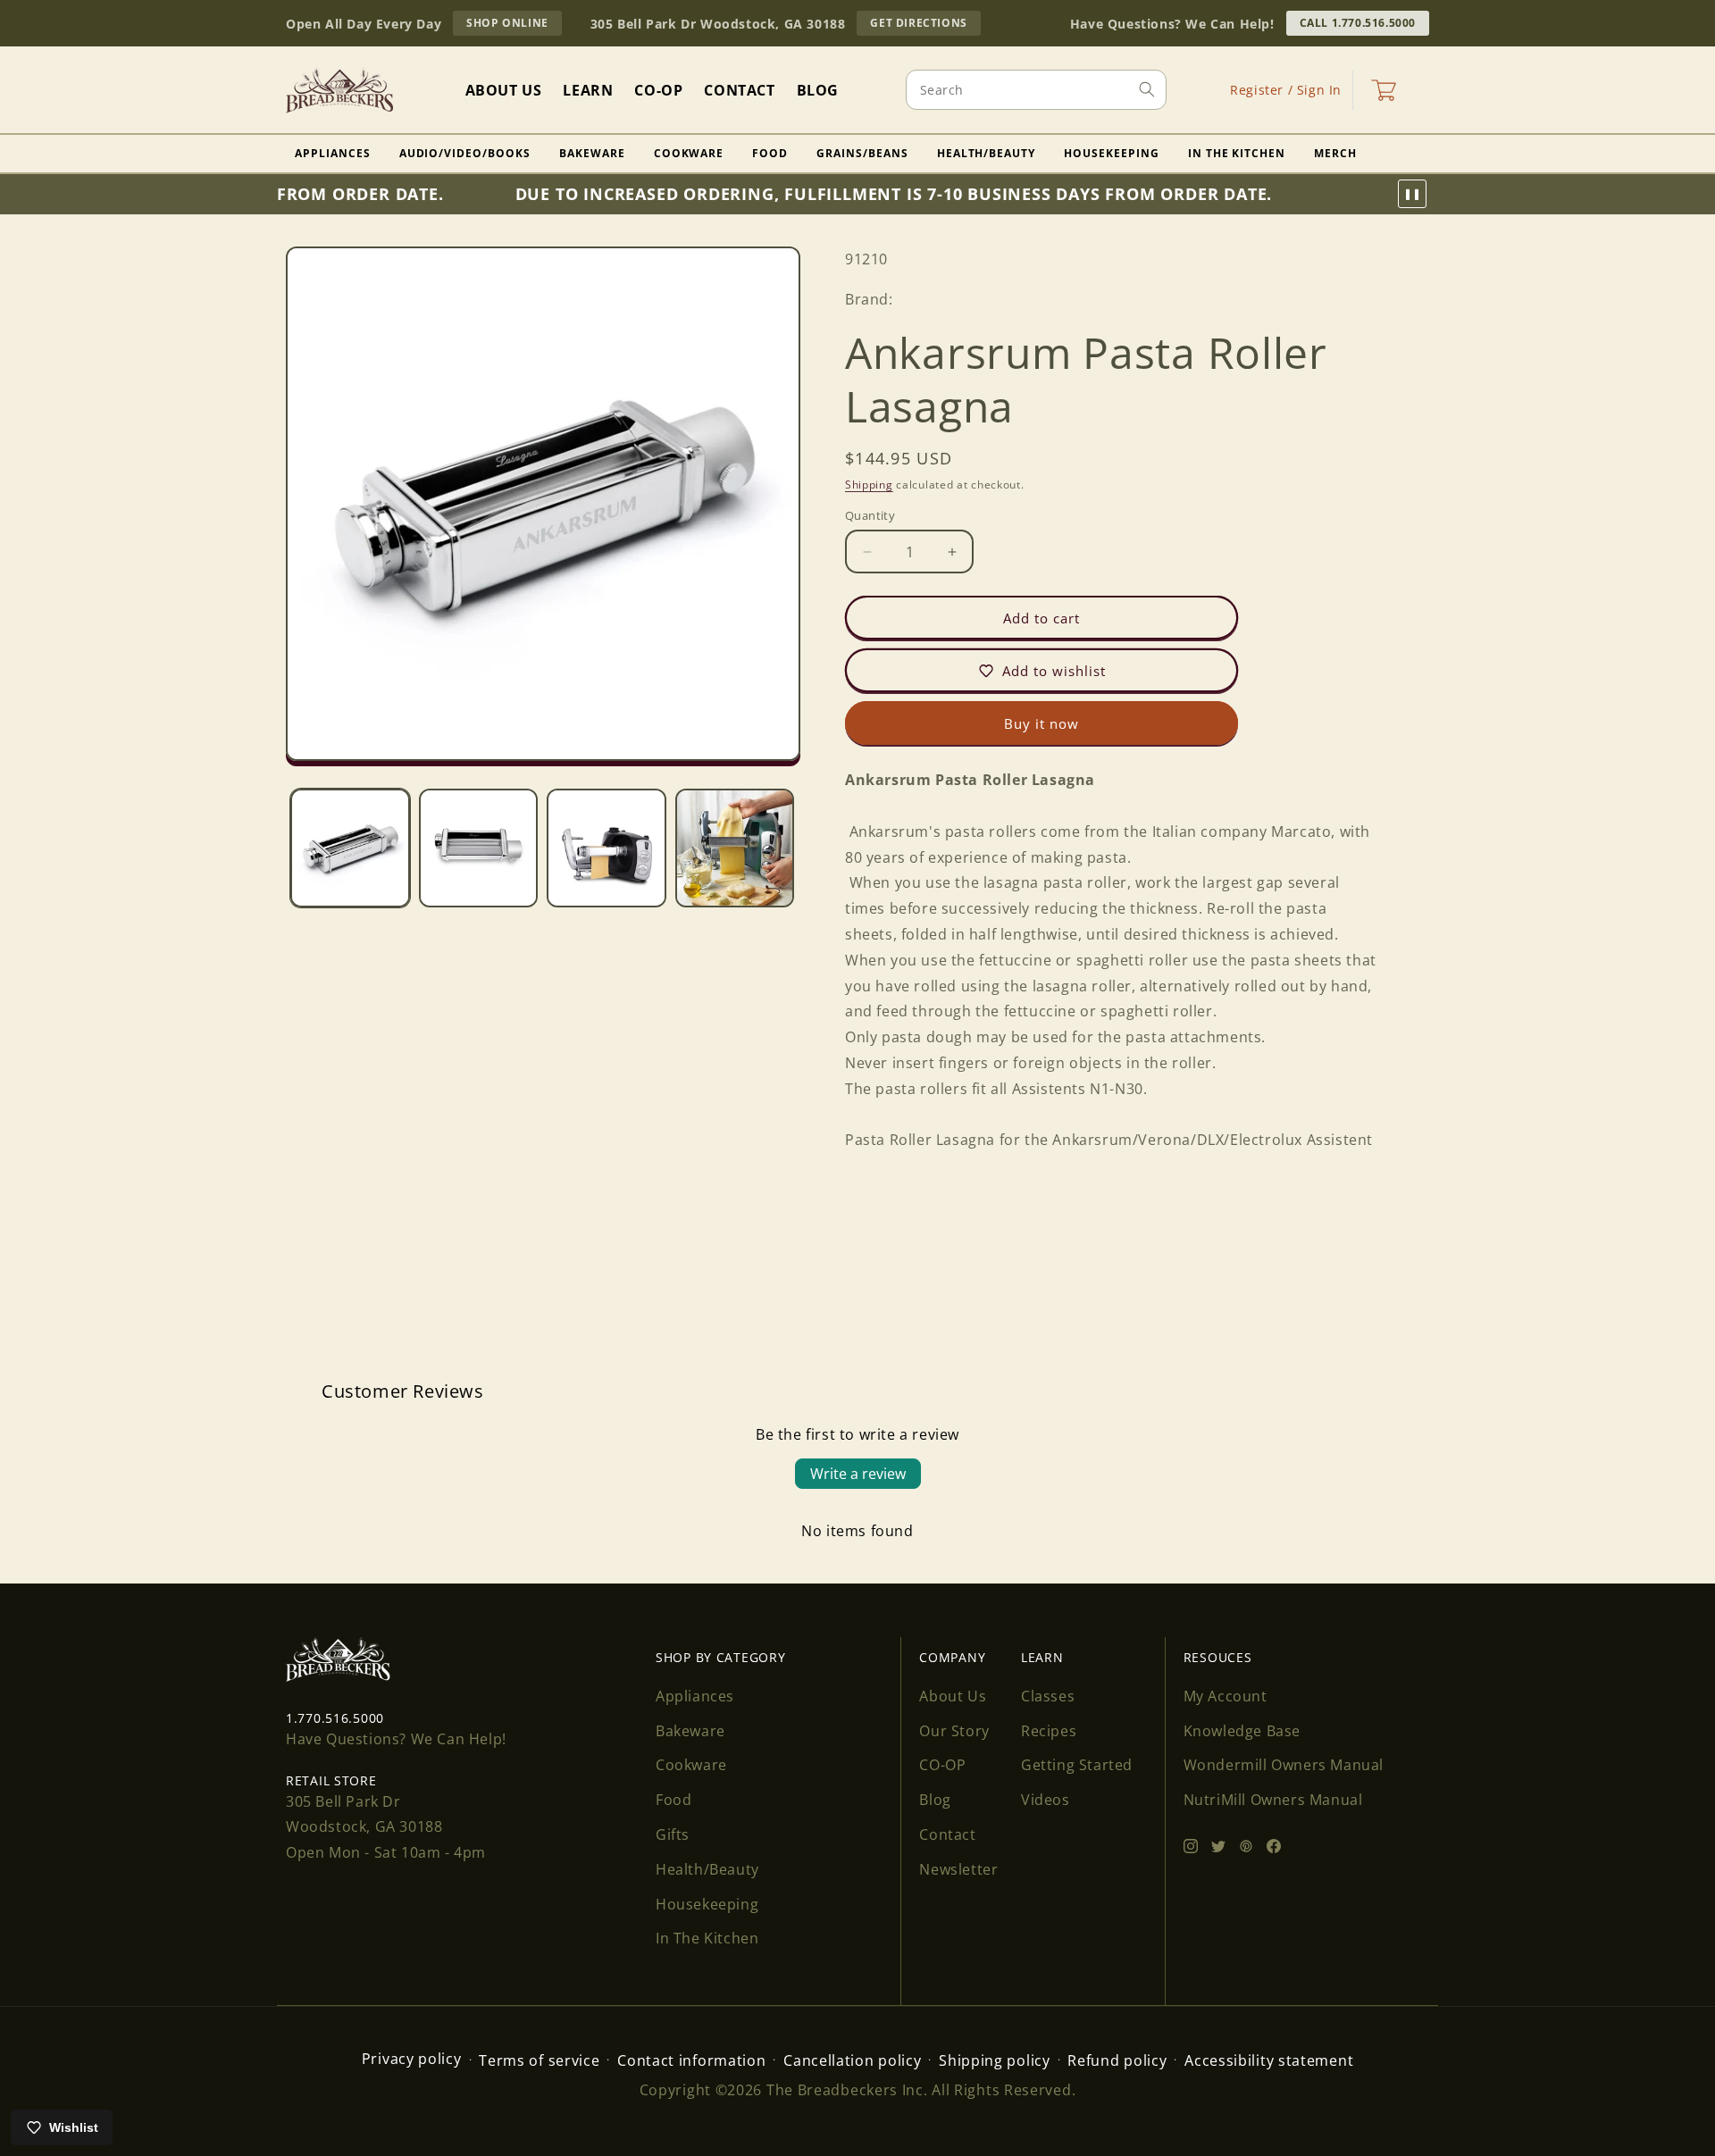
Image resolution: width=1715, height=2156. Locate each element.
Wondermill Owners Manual (1284, 1765)
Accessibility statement (1269, 2060)
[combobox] (1036, 90)
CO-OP (942, 1765)
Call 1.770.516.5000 (1358, 23)
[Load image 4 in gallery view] (735, 848)
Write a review (858, 1474)
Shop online (514, 25)
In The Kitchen (1237, 153)
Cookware (689, 153)
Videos (1046, 1800)
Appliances (333, 153)
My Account (1226, 1696)
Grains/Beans (862, 153)
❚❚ (1412, 194)
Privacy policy (412, 2059)
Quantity (870, 515)
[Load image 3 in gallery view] (607, 848)
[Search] (1147, 89)
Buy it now (1042, 723)
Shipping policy (995, 2060)
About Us (953, 1696)
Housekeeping (1112, 153)
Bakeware (592, 153)
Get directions (925, 25)
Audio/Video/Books (465, 153)
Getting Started (1077, 1765)
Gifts (673, 1834)
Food (770, 153)
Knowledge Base (1242, 1731)
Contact (947, 1834)
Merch (1335, 153)
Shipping (869, 484)
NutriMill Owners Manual (1273, 1800)
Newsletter (958, 1869)
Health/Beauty (986, 153)
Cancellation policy (852, 2060)
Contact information (691, 2060)
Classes (1048, 1696)
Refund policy (1117, 2060)
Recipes (1049, 1731)
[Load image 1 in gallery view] (350, 848)
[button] (1384, 90)
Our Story (954, 1731)
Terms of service (539, 2060)
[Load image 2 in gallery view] (479, 848)
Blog (935, 1800)
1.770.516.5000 (335, 1718)
